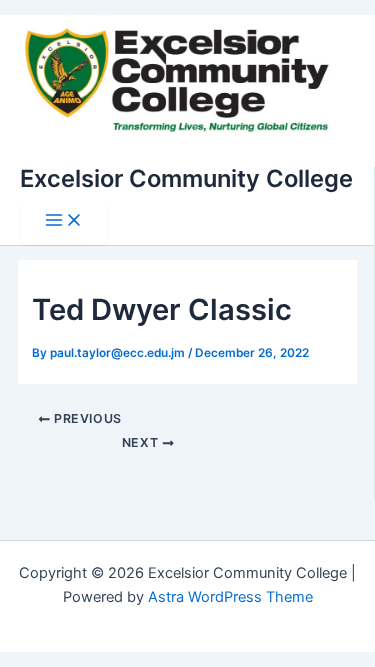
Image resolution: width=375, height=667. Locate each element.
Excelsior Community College (186, 178)
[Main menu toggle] (64, 221)
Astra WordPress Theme (230, 597)
